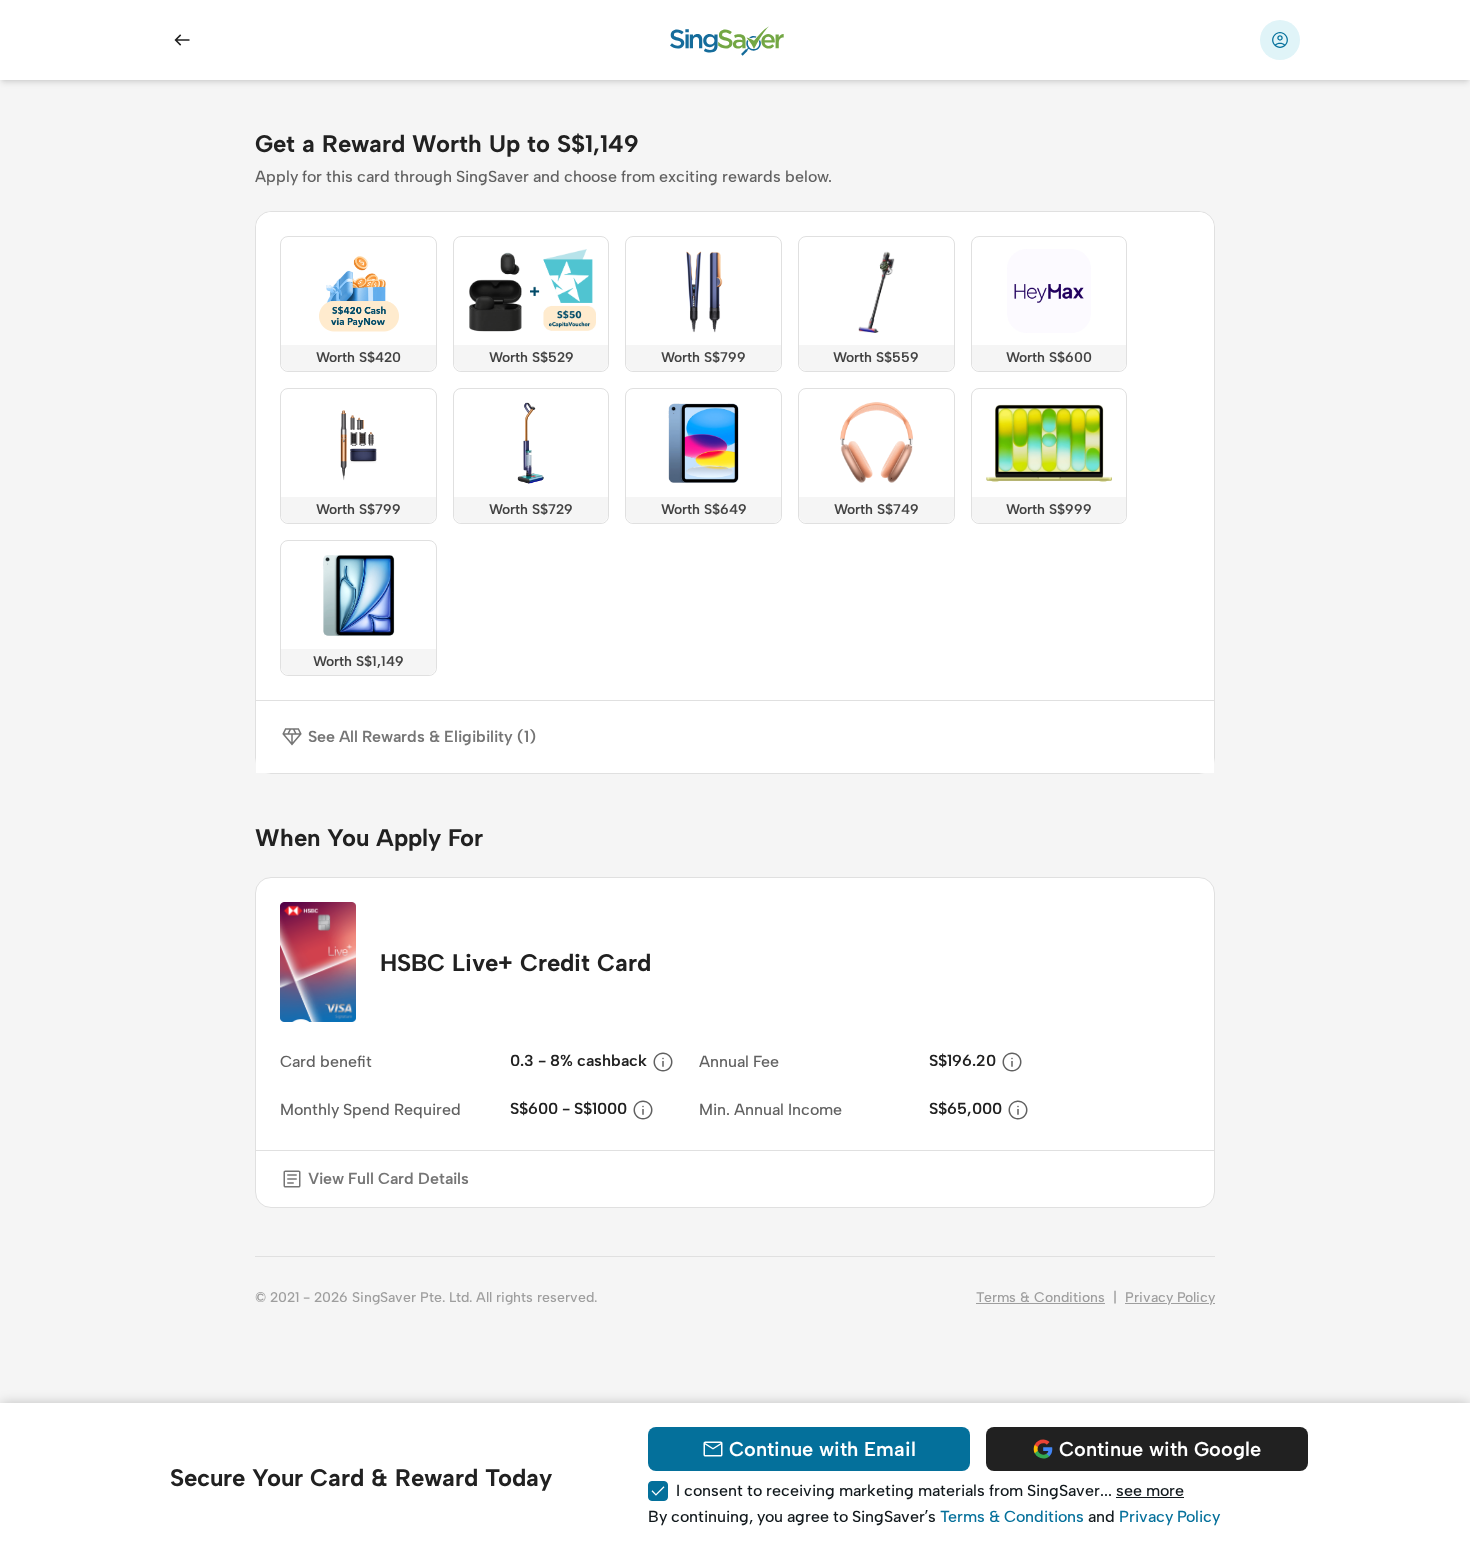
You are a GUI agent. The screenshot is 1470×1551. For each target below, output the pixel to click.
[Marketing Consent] (658, 1491)
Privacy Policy (1170, 1297)
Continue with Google (1160, 1449)
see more (1150, 1490)
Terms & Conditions (1040, 1297)
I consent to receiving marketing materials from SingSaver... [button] (930, 1490)
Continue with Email (822, 1449)
